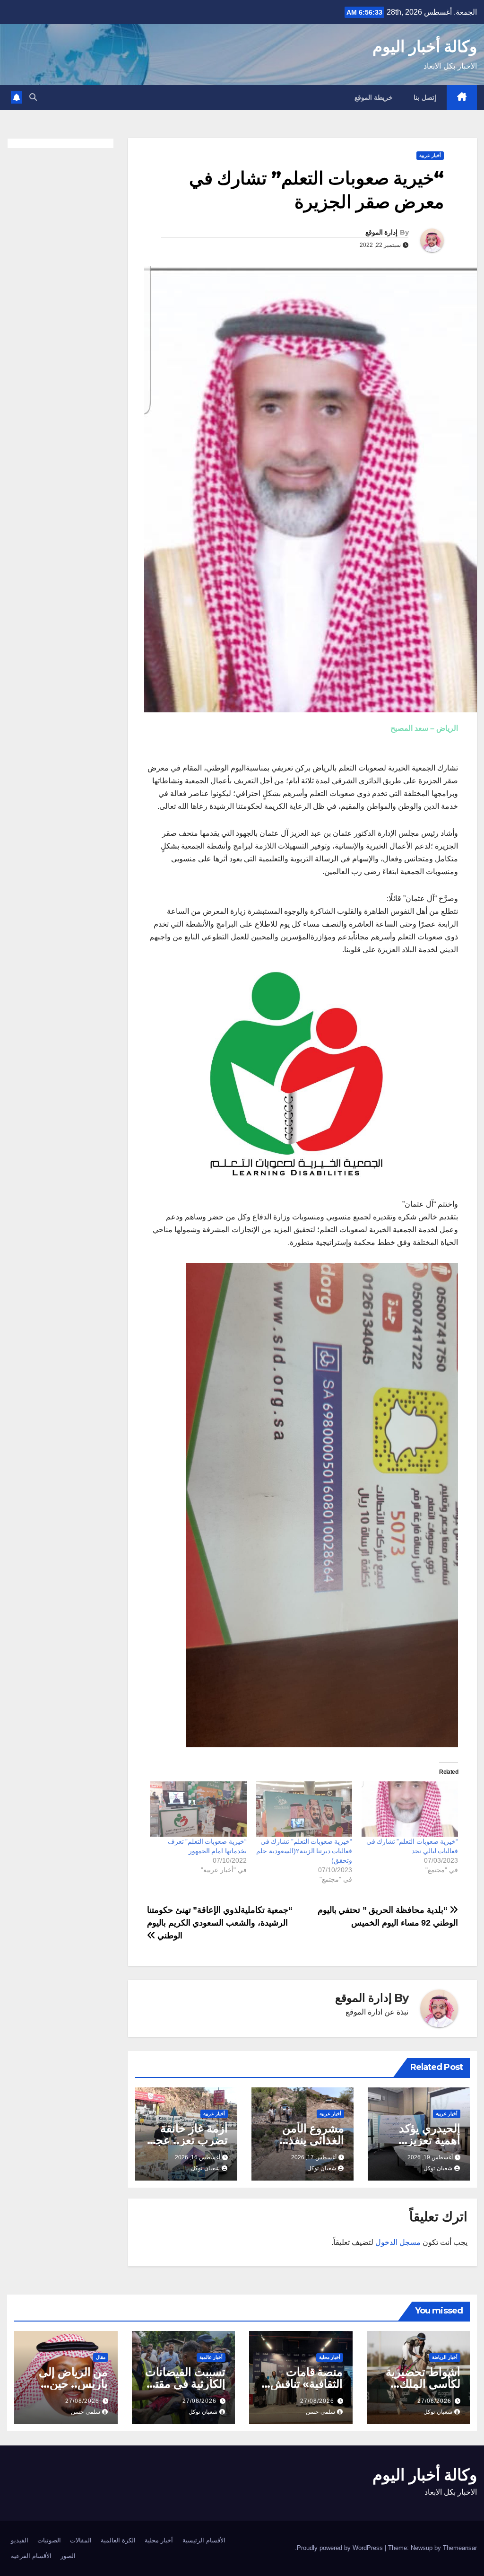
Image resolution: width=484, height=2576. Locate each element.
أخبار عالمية (211, 2357)
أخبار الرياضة (445, 2357)
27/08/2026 (434, 2401)
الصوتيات (49, 2540)
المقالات (81, 2540)
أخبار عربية (430, 155)
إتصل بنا (425, 97)
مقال (101, 2357)
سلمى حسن (320, 2412)
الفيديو (20, 2540)
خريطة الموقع (374, 97)
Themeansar (460, 2548)
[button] (33, 97)
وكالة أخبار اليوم (425, 46)
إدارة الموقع (381, 232)
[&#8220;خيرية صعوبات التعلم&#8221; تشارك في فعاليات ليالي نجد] (410, 1809)
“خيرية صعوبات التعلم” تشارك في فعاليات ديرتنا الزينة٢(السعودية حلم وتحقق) (304, 1851)
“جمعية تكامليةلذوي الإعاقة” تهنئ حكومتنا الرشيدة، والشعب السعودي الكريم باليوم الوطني (220, 1923)
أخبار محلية (330, 2357)
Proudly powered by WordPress (341, 2548)
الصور (68, 2556)
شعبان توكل (438, 2168)
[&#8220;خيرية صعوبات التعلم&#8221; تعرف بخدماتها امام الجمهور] (199, 1809)
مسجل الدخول (398, 2242)
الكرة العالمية (118, 2540)
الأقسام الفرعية (31, 2556)
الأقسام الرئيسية (204, 2540)
